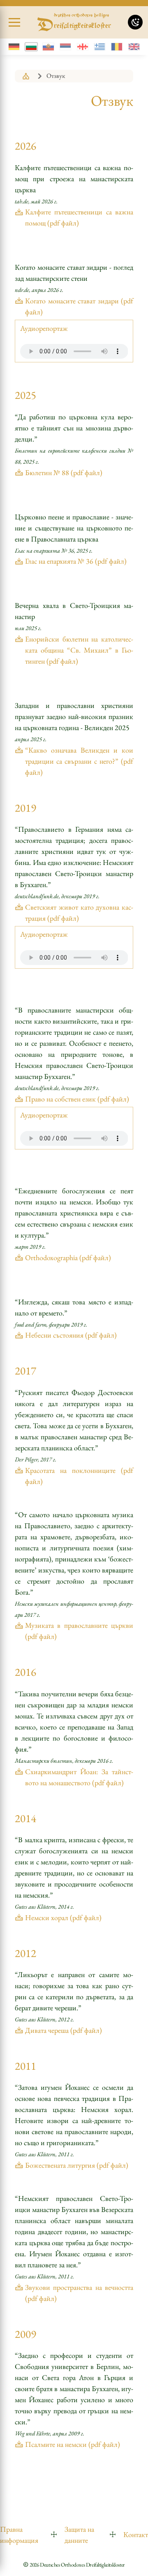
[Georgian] (83, 47)
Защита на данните (79, 2535)
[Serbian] (66, 47)
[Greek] (100, 47)
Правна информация (19, 2535)
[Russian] (48, 47)
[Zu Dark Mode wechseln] (135, 22)
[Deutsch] (14, 47)
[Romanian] (117, 47)
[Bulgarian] (31, 47)
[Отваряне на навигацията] (15, 23)
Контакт (136, 2534)
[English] (134, 47)
